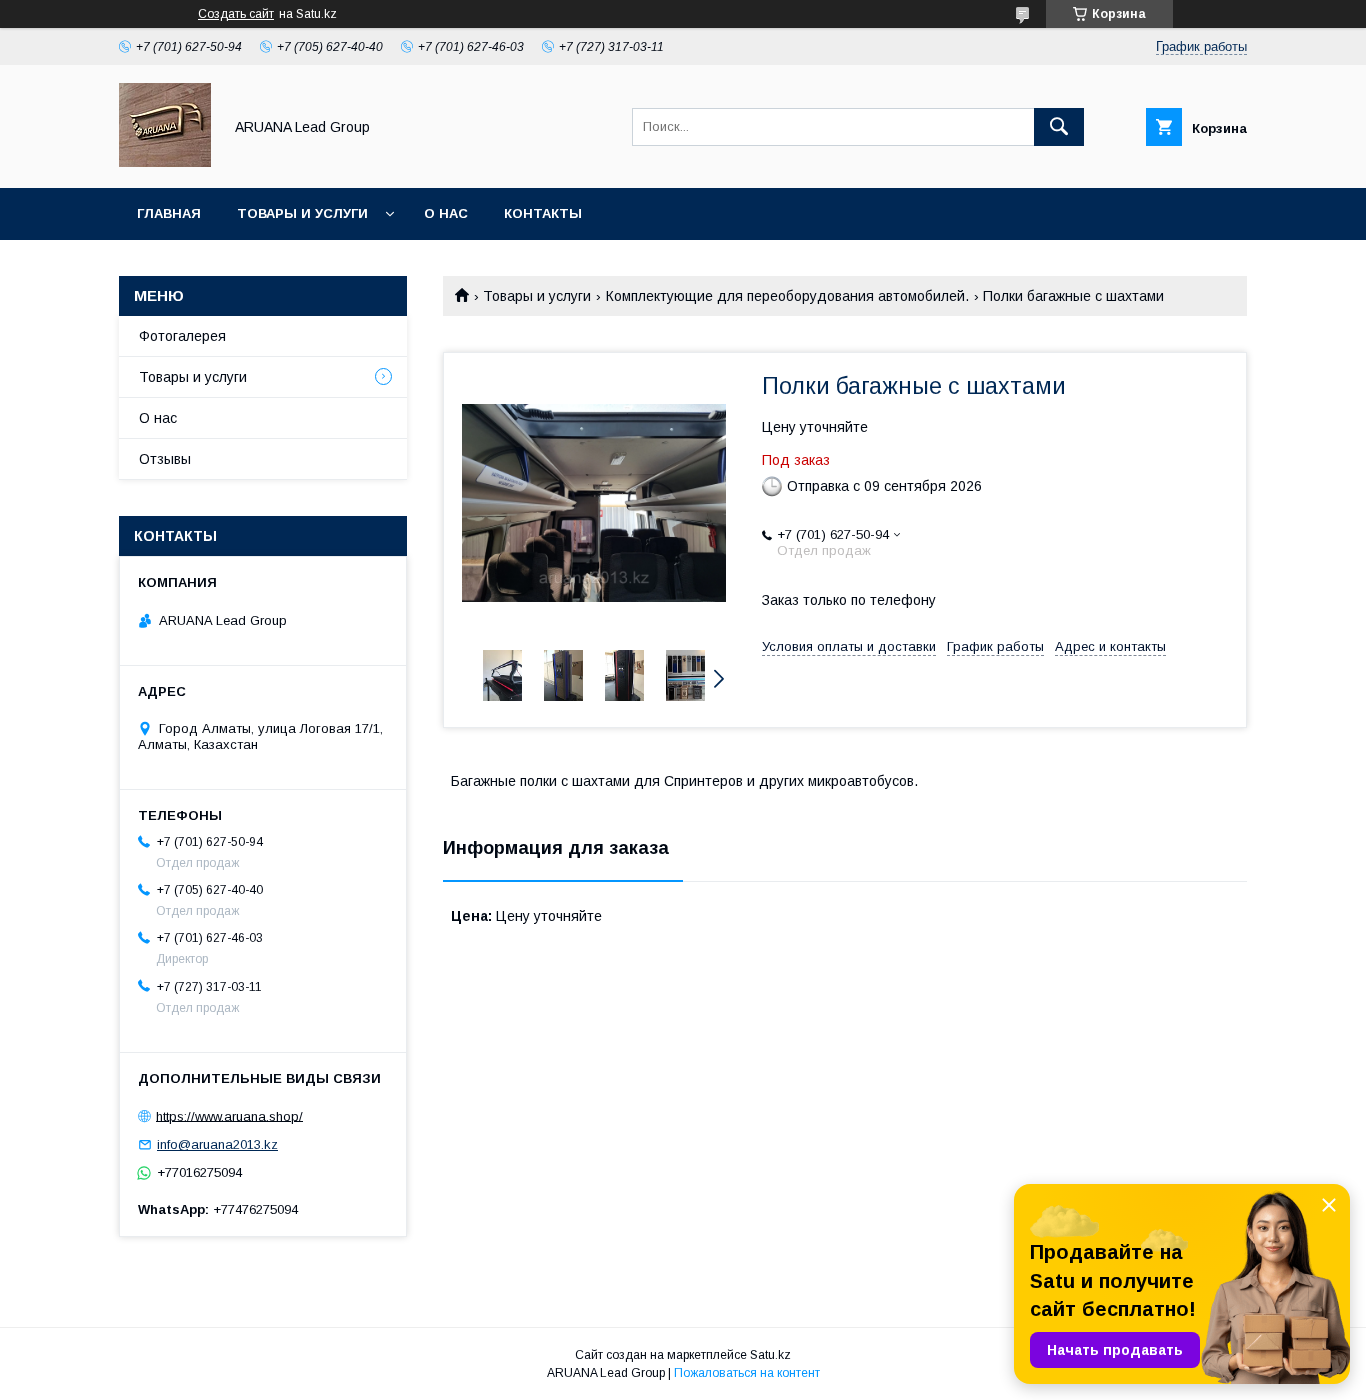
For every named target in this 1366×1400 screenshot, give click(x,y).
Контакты (543, 213)
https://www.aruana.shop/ (229, 1115)
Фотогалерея (182, 336)
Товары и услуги (302, 213)
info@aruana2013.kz (217, 1144)
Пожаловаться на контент (747, 1373)
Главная (169, 213)
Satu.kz (770, 1355)
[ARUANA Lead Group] (165, 162)
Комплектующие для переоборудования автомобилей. (787, 296)
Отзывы (165, 459)
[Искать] (1059, 127)
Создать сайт (236, 14)
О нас (446, 213)
